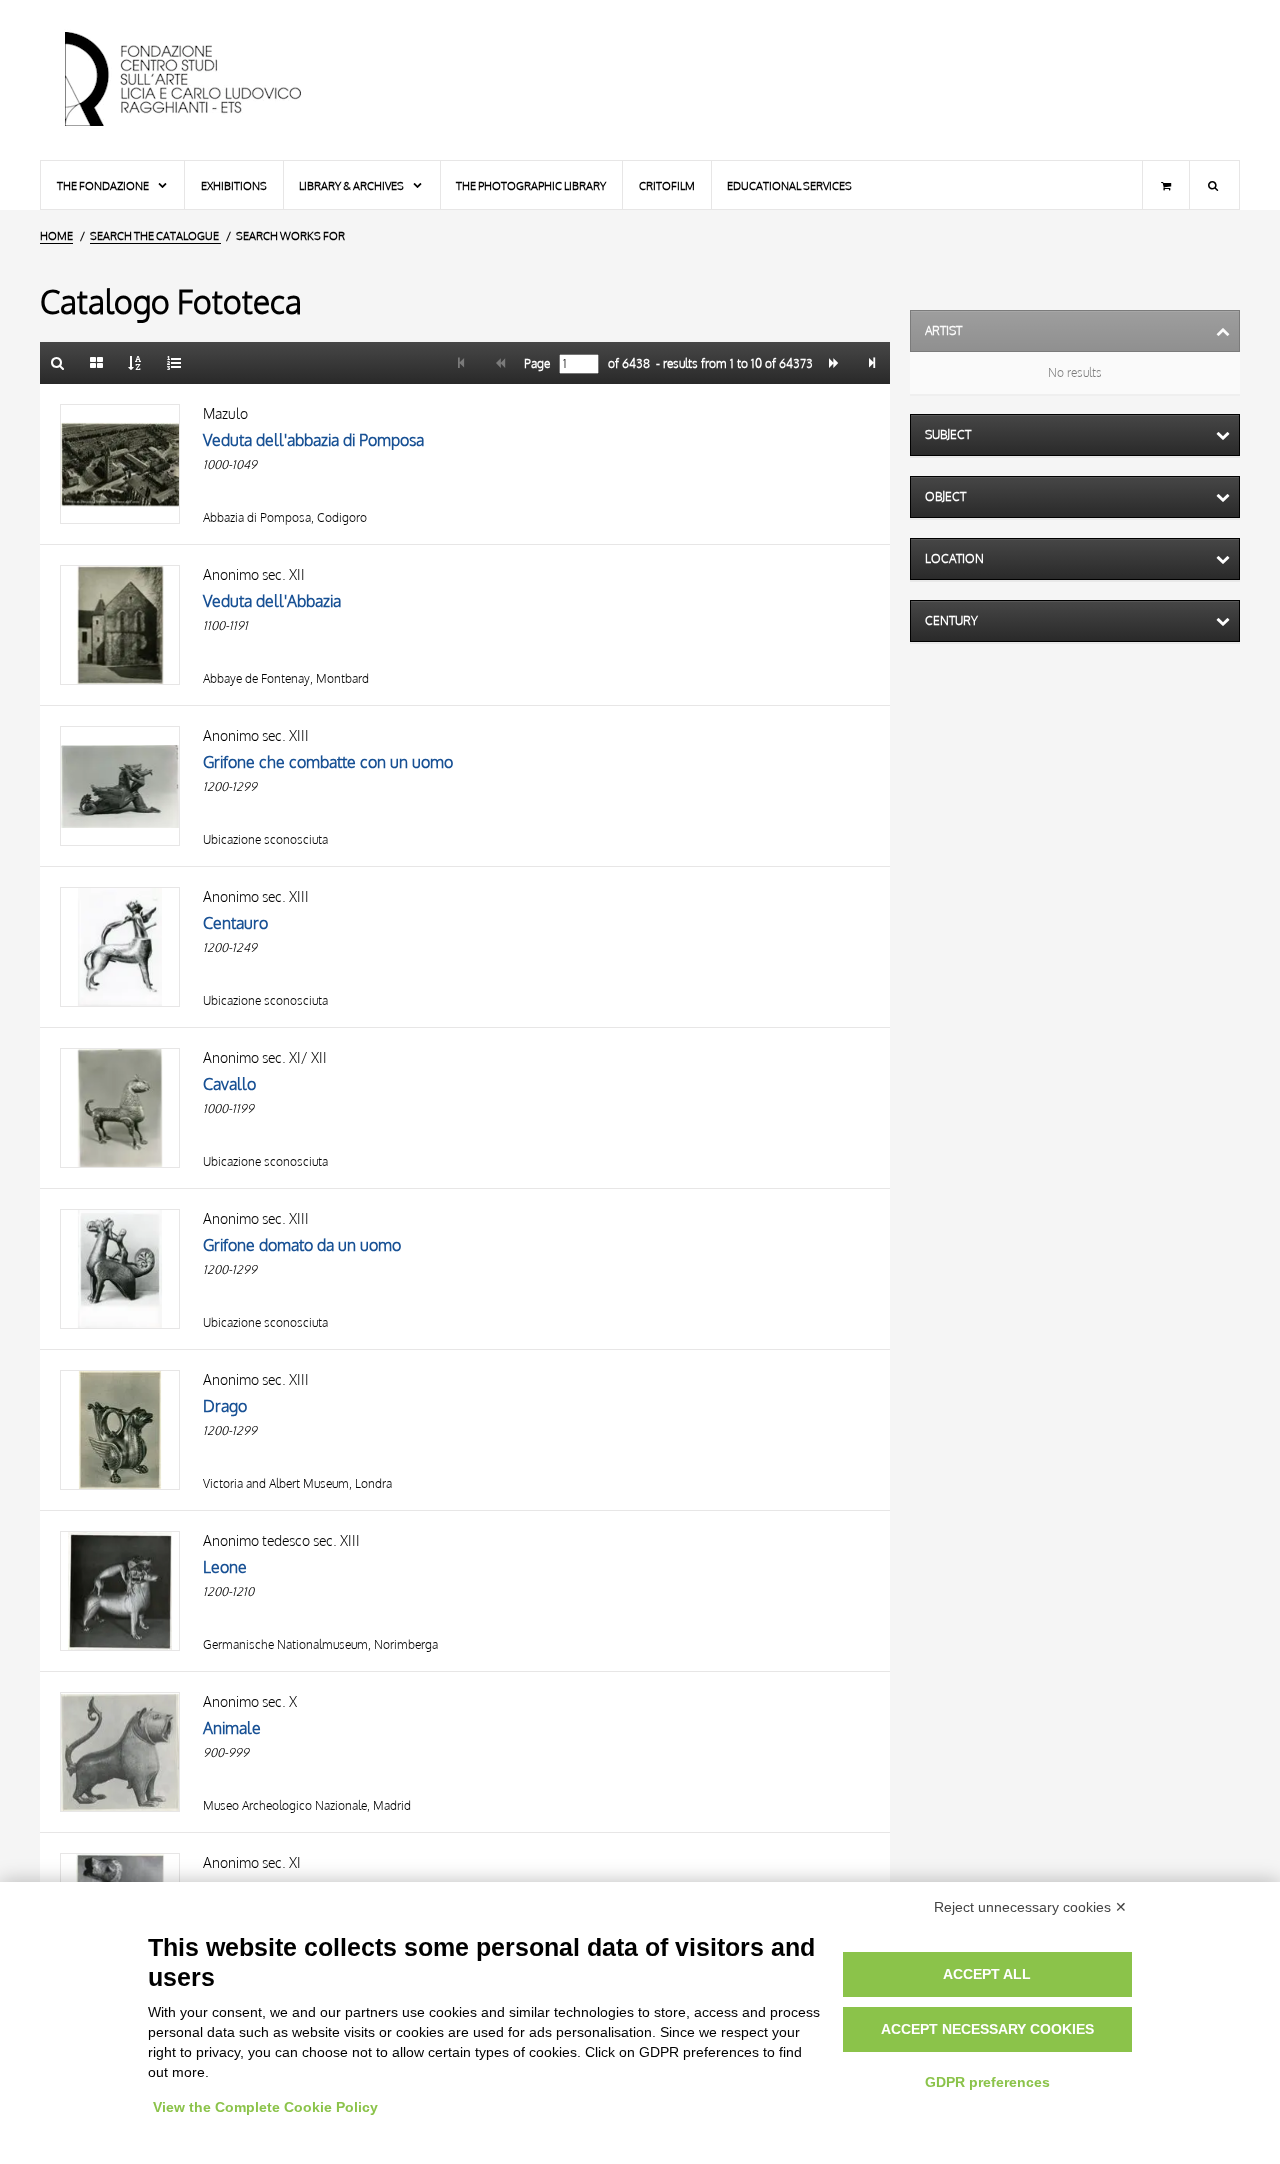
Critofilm (667, 185)
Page (535, 364)
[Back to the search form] (58, 363)
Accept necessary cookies (987, 2029)
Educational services (789, 185)
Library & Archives (352, 185)
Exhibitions (234, 185)
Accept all (987, 1974)
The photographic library (531, 185)
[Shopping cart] (1166, 185)
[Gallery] (97, 363)
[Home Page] (200, 80)
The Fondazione (104, 185)
